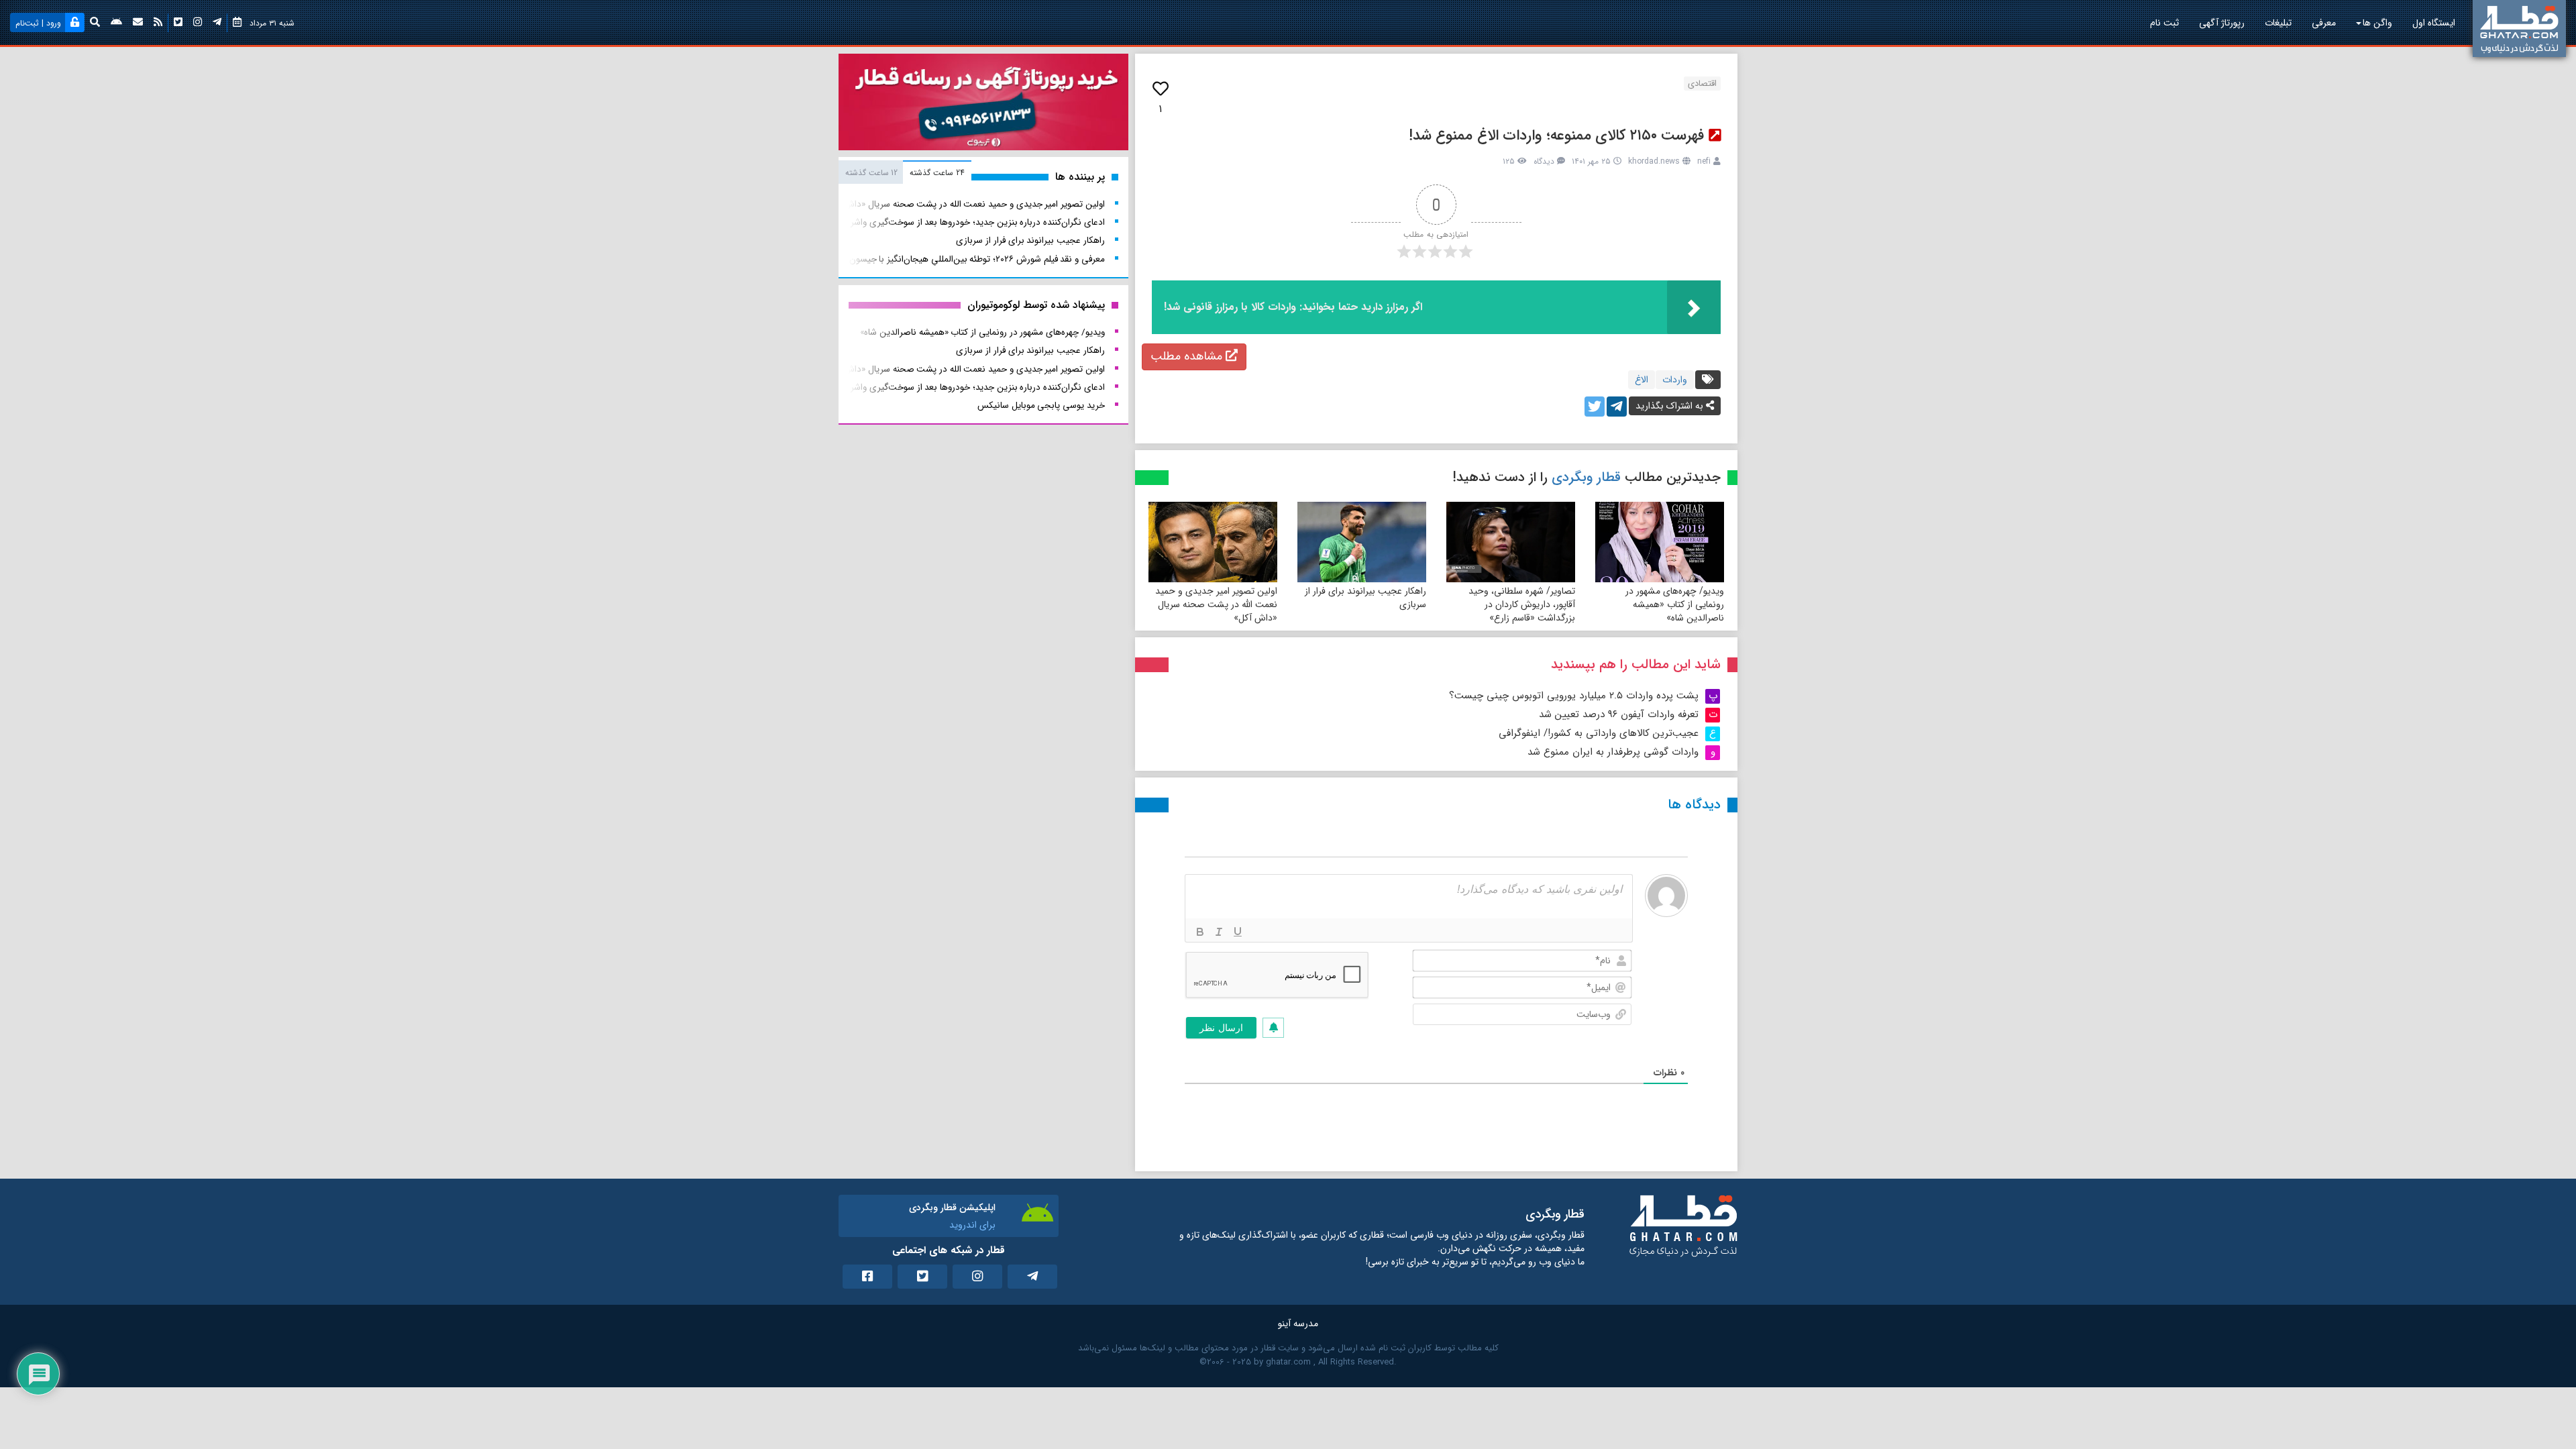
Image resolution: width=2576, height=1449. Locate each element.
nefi (1704, 161)
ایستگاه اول (2434, 23)
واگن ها (2377, 23)
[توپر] (1200, 932)
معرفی (2324, 23)
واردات (1675, 380)
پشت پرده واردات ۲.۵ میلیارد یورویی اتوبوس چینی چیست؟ (1574, 696)
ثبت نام (2164, 23)
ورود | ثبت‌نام (38, 23)
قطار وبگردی (1586, 477)
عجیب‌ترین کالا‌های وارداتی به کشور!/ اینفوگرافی (1599, 733)
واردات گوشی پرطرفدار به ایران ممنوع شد (1613, 752)
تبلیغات (2278, 23)
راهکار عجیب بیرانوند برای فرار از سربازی (1365, 598)
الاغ (1642, 380)
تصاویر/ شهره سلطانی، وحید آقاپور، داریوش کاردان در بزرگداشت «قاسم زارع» (1522, 604)
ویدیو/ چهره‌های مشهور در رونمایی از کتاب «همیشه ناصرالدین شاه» (1675, 604)
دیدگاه (1544, 161)
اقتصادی (1702, 84)
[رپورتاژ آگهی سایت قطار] (983, 105)
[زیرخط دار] (1238, 932)
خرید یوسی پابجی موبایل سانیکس (1041, 406)
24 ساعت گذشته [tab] (937, 173)
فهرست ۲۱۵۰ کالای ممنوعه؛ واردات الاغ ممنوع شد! (1557, 136)
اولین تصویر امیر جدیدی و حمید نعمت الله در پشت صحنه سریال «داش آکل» (1216, 604)
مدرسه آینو (1298, 1324)
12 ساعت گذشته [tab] (871, 173)
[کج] (1219, 932)
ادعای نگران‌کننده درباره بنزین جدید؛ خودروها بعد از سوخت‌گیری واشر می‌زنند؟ (962, 222)
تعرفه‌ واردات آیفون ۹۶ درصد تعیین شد (1619, 714)
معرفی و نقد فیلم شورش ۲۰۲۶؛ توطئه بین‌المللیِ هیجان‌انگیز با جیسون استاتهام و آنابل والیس (935, 259)
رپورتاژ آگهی (2222, 23)
